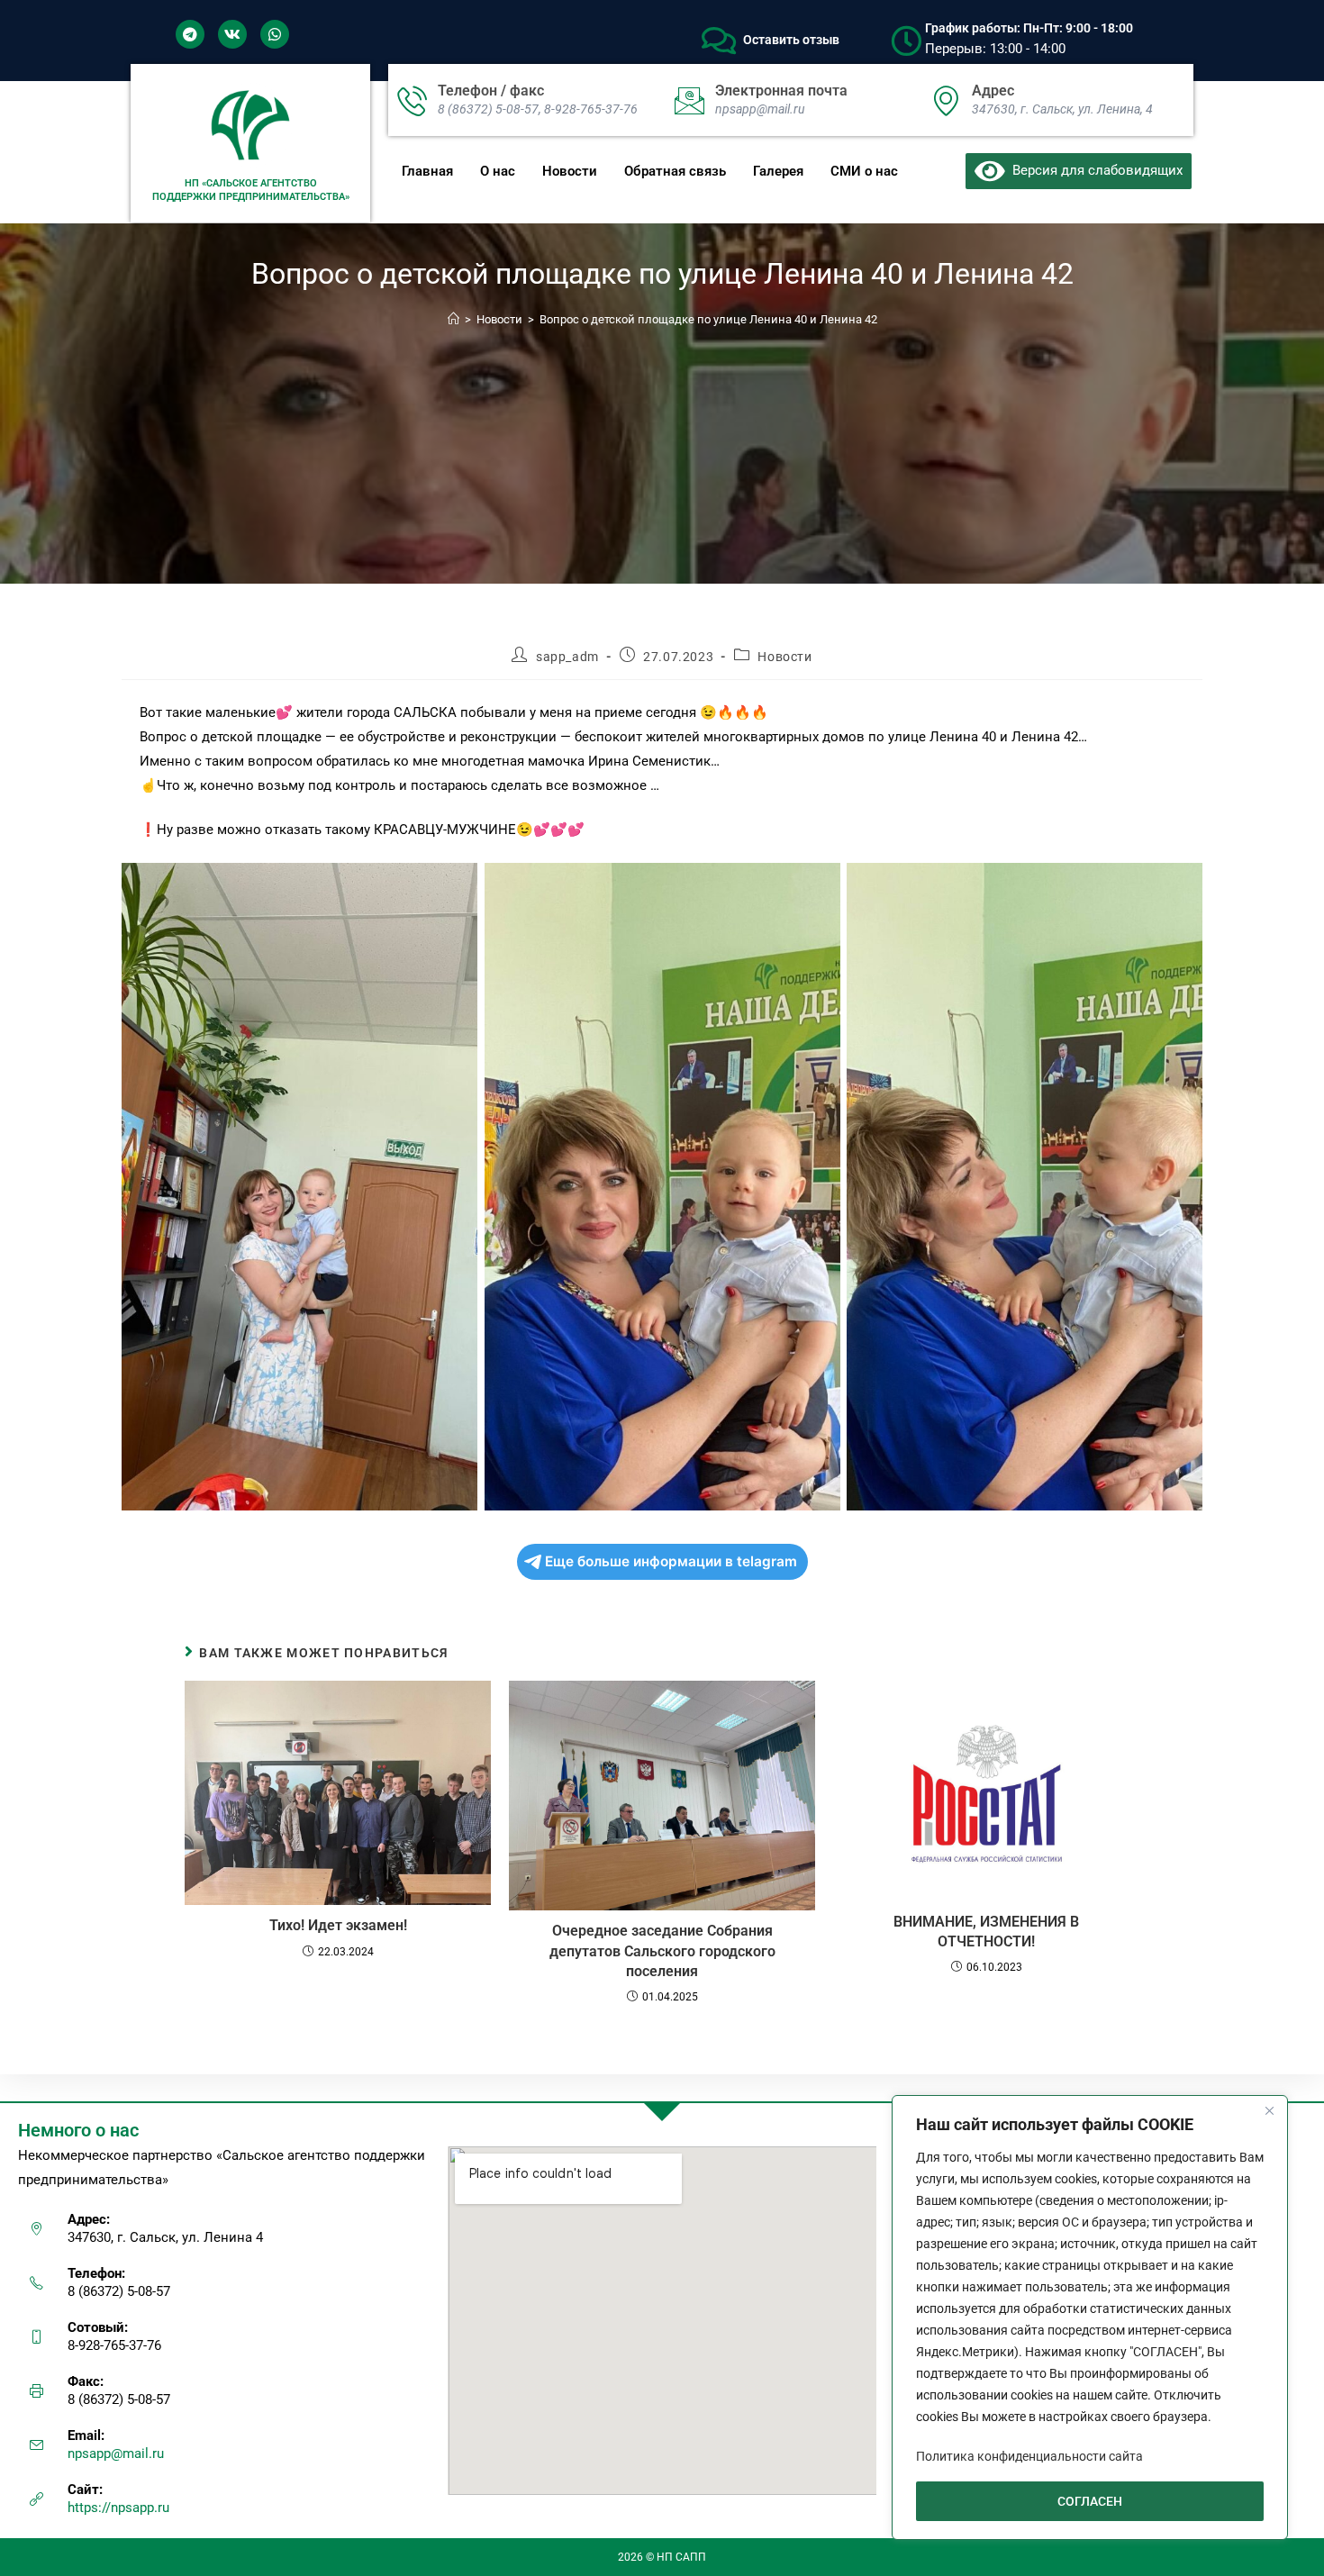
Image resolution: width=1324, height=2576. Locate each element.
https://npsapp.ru (118, 2508)
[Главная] (453, 319)
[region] (1090, 2317)
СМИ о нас (864, 171)
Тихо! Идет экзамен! (338, 1925)
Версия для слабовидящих (1094, 170)
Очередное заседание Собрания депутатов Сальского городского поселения (662, 1951)
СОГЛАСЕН (1090, 2501)
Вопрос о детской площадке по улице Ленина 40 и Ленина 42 (708, 319)
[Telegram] (190, 34)
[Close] (1269, 2110)
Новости (570, 171)
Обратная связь (675, 171)
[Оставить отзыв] (719, 41)
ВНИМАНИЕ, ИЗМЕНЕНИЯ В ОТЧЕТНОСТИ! (986, 1932)
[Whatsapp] (275, 34)
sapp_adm (567, 657)
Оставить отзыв (791, 40)
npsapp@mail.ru (116, 2454)
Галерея (778, 171)
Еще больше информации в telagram (671, 1561)
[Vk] (232, 34)
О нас (498, 171)
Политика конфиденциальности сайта (1029, 2456)
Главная (427, 171)
